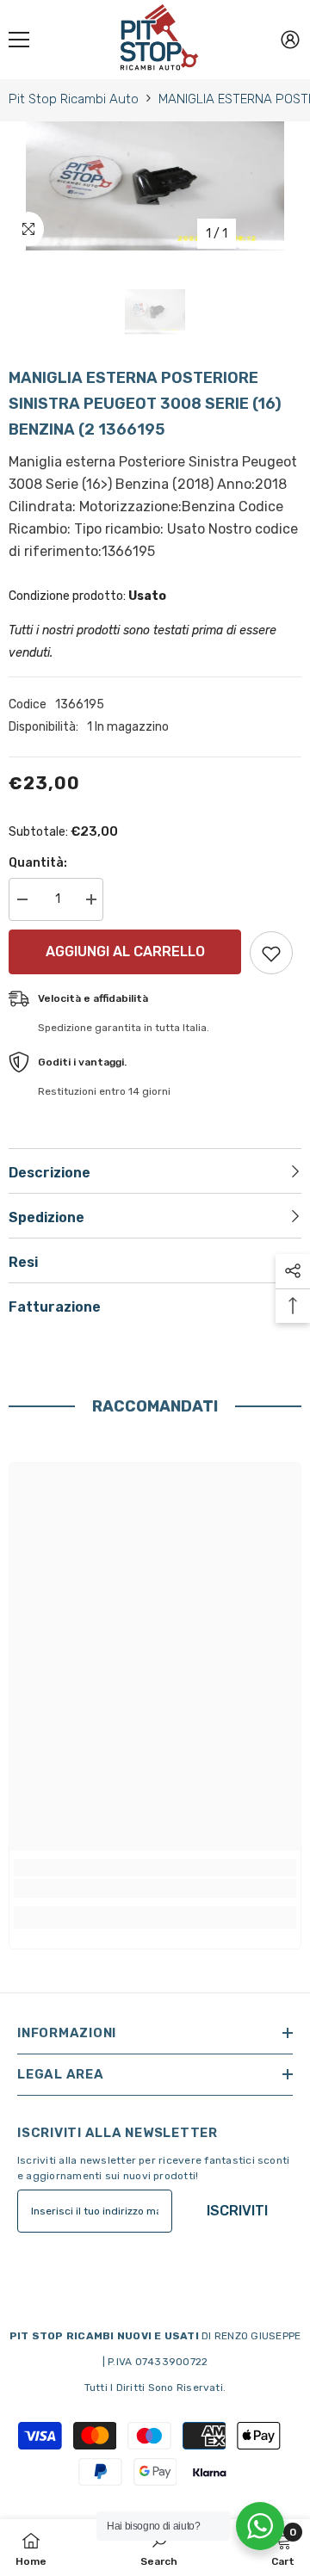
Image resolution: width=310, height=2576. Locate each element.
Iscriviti (237, 2211)
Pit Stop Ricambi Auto (74, 99)
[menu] (19, 40)
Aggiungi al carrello (121, 951)
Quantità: (38, 863)
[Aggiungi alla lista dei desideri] (271, 953)
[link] (155, 1888)
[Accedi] (290, 40)
